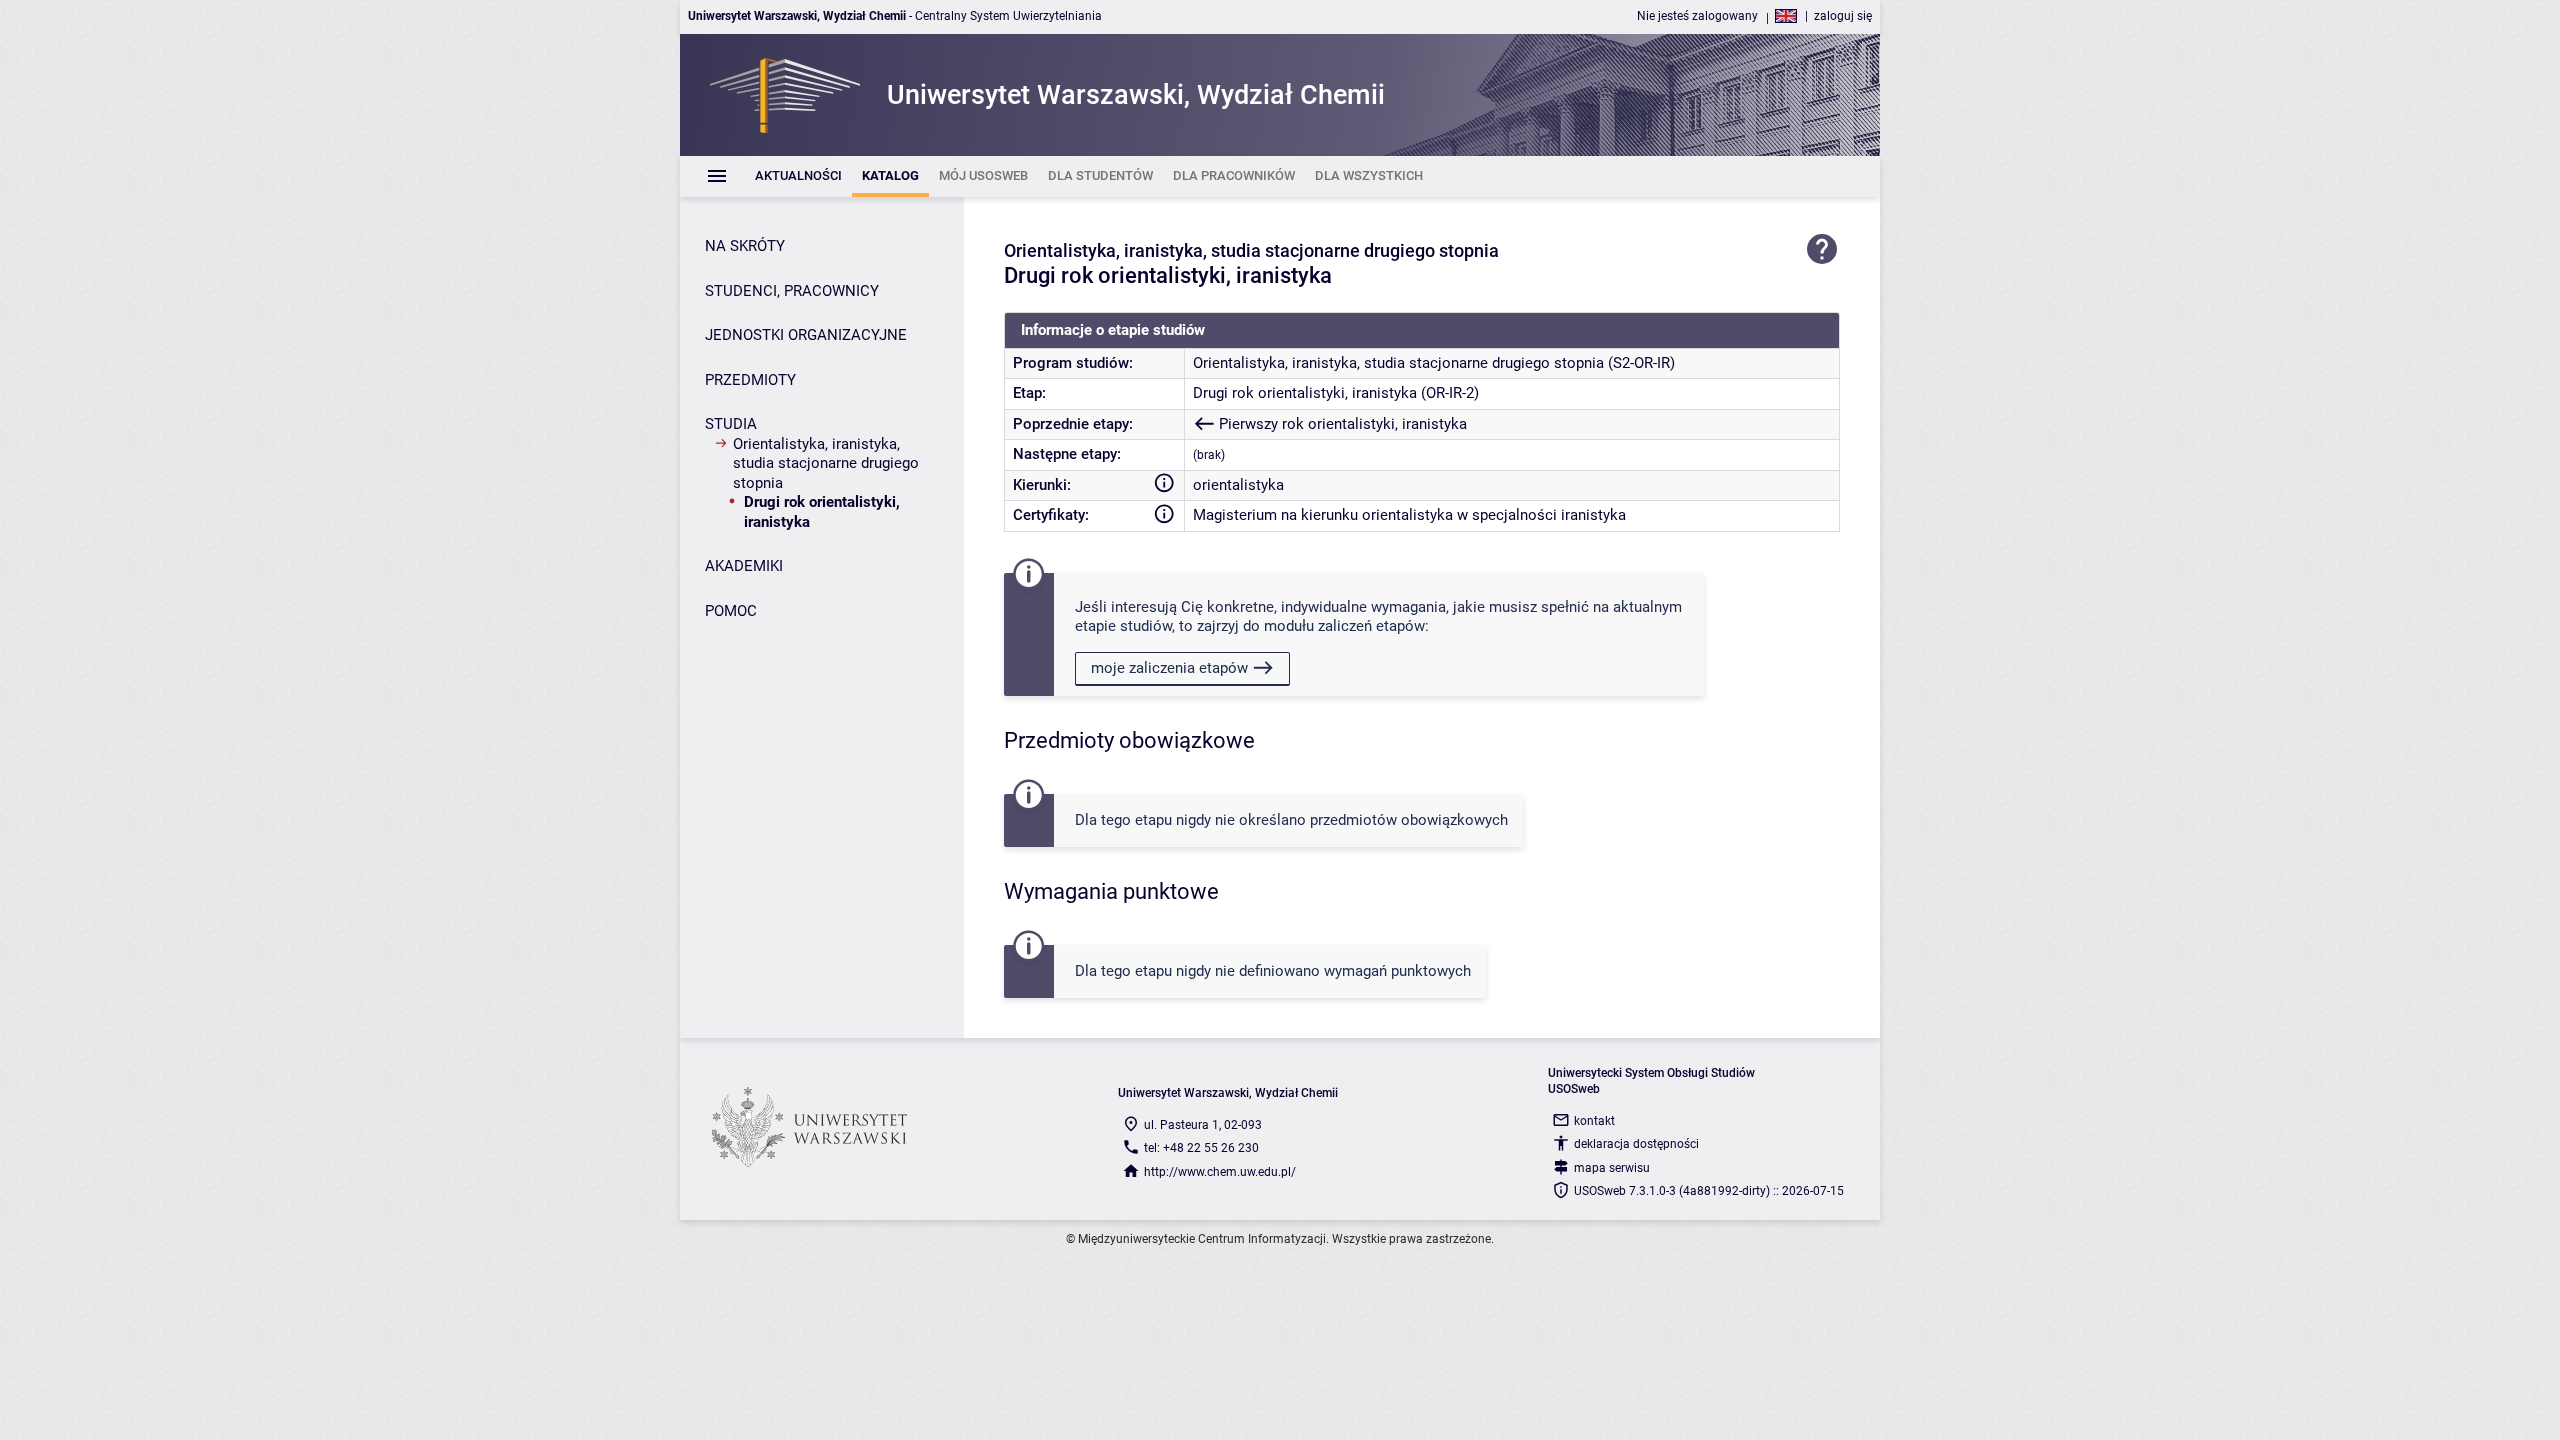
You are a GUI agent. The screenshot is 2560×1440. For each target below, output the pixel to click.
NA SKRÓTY (745, 246)
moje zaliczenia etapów (1169, 668)
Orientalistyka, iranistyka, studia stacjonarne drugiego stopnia (826, 463)
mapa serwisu (1612, 1168)
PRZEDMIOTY (750, 380)
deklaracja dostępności (1636, 1144)
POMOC (731, 611)
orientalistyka (1238, 485)
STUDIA (731, 424)
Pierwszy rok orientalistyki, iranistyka (1343, 424)
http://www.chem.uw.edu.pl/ (1220, 1172)
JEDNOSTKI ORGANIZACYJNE (806, 335)
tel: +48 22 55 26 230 (1201, 1148)
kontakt (1594, 1121)
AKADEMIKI (744, 566)
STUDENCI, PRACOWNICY (792, 291)
